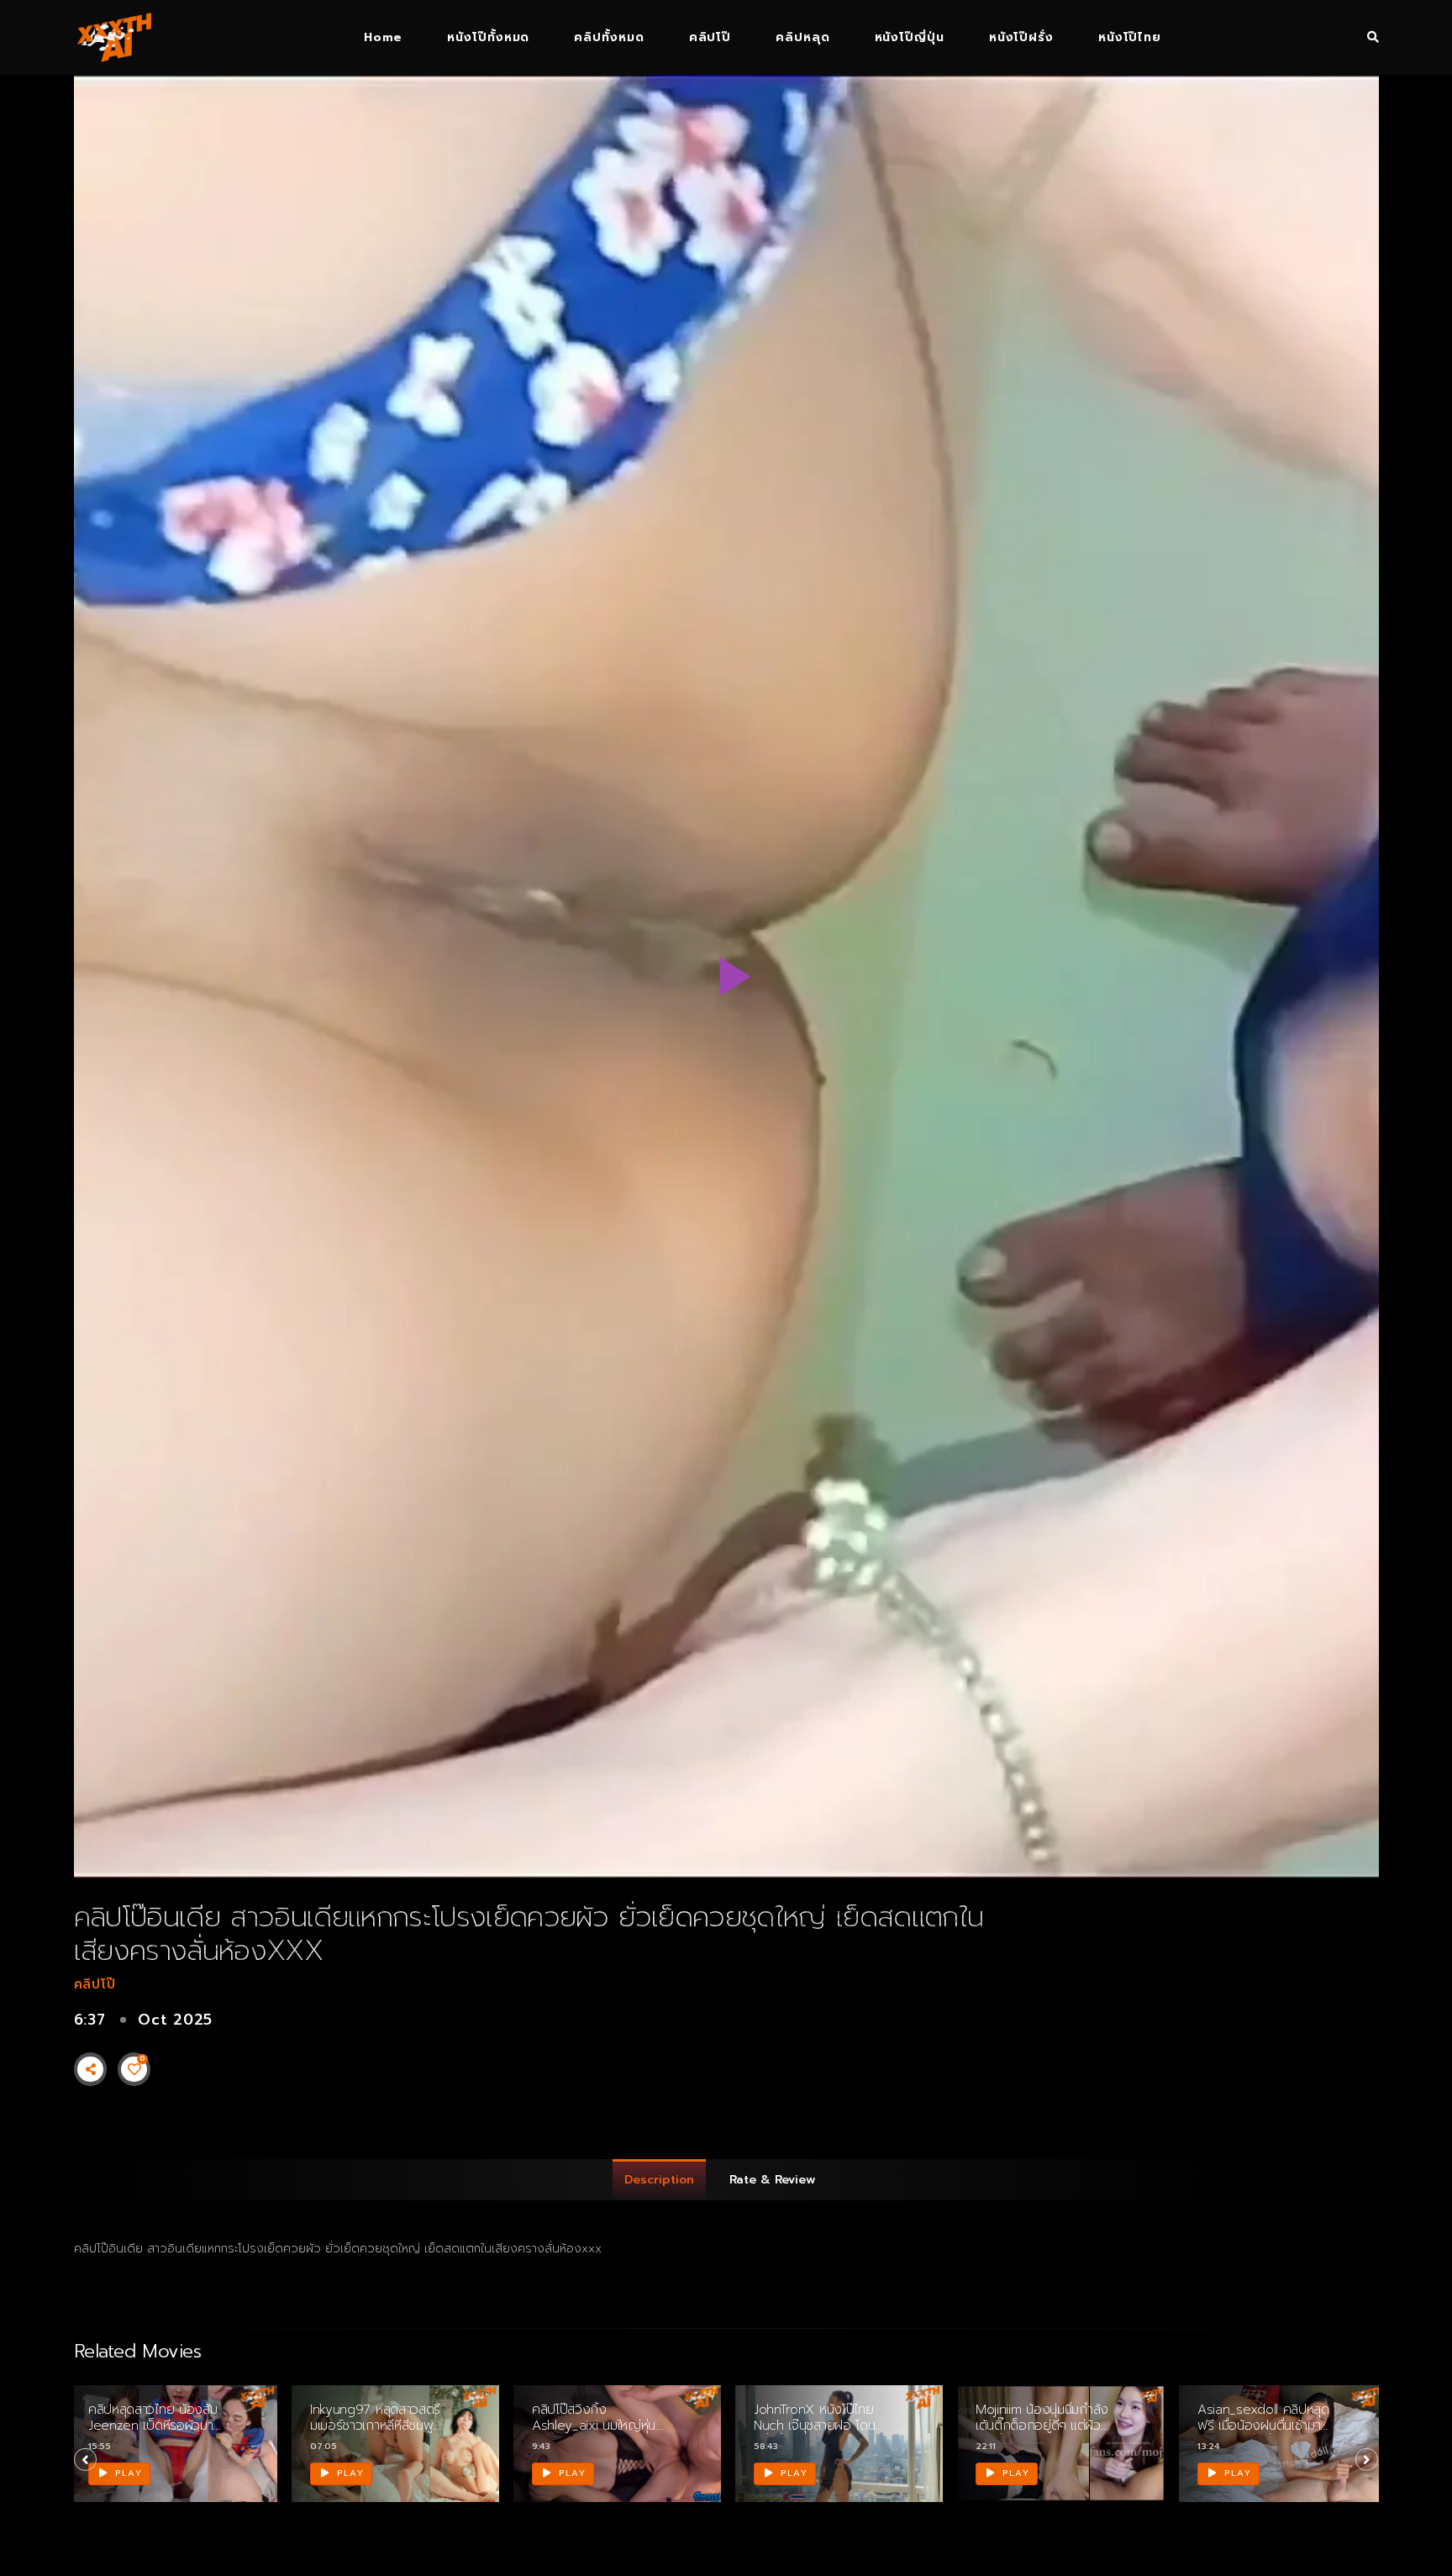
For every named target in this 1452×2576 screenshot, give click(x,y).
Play (127, 2473)
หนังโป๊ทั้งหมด (488, 37)
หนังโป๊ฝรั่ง (1021, 37)
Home (383, 37)
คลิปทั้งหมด (609, 37)
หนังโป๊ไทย (1130, 37)
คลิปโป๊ (710, 37)
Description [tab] (659, 2180)
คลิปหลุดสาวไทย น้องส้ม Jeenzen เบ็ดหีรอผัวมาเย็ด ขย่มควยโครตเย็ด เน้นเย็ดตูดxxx (153, 2434)
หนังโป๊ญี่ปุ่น (910, 37)
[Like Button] (134, 2069)
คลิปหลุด (802, 37)
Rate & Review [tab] (773, 2180)
